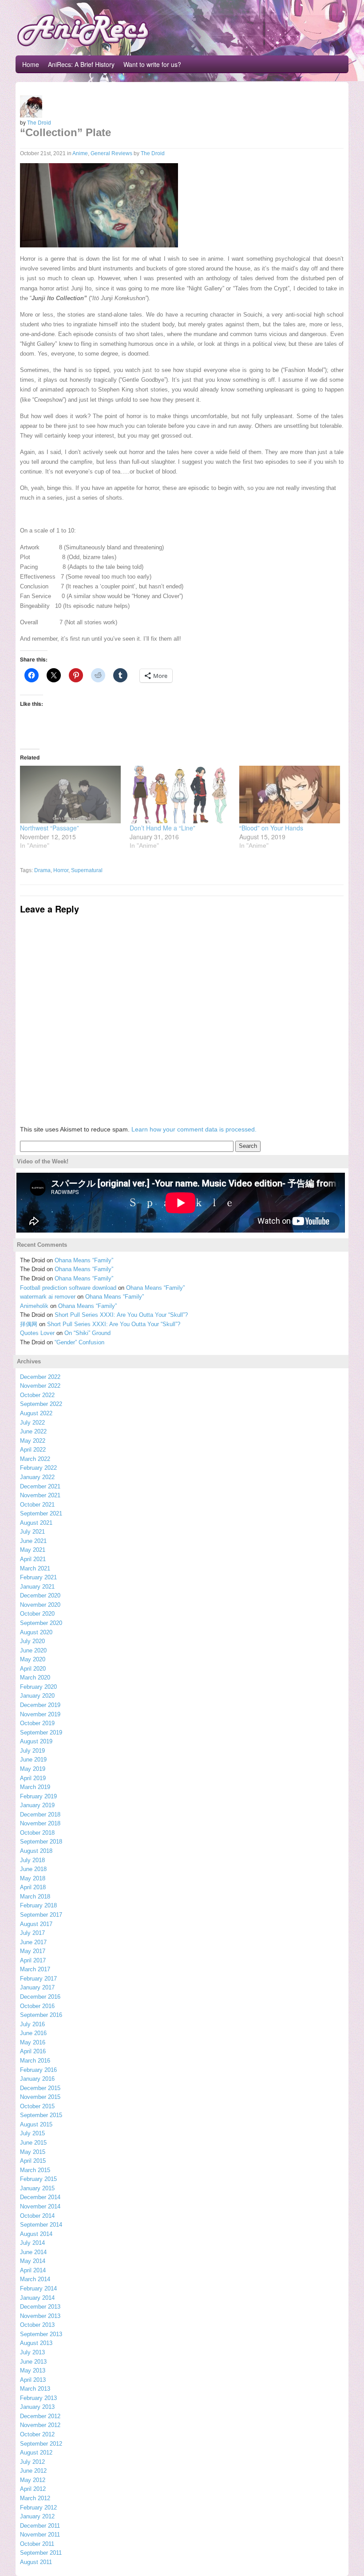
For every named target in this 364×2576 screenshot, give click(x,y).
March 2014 (35, 2279)
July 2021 (32, 1532)
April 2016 (33, 2051)
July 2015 (32, 2133)
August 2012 (36, 2453)
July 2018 (32, 1860)
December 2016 (40, 1997)
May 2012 (33, 2480)
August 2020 (36, 1632)
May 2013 (33, 2370)
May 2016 (33, 2042)
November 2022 (40, 1386)
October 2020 (37, 1614)
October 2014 (37, 2216)
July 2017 (32, 1933)
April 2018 (33, 1887)
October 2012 (37, 2434)
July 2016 (32, 2024)
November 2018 (40, 1823)
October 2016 (37, 2006)
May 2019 (33, 1769)
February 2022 (38, 1468)
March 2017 (35, 1969)
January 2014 (37, 2298)
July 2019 (32, 1751)
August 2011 (36, 2562)
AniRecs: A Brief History (81, 64)
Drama (42, 870)
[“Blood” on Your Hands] (290, 795)
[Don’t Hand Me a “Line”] (180, 795)
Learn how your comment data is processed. (194, 1129)
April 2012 (33, 2489)
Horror (61, 870)
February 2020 (38, 1687)
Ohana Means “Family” (84, 1260)
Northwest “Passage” (49, 828)
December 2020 (40, 1595)
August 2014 (36, 2234)
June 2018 (33, 1869)
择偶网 (29, 1324)
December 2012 (40, 2416)
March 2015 (35, 2170)
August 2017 (36, 1924)
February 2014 (38, 2288)
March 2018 (35, 1897)
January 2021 (37, 1587)
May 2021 (33, 1550)
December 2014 (40, 2197)
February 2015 (38, 2179)
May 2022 (33, 1441)
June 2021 (33, 1541)
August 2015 (36, 2124)
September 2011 (41, 2553)
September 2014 (41, 2225)
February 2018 (38, 1905)
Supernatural (87, 870)
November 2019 (40, 1714)
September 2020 (41, 1623)
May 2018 (33, 1878)
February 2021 (38, 1577)
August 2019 (36, 1741)
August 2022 (36, 1413)
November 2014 (40, 2206)
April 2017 (33, 1960)
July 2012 (32, 2462)
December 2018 (40, 1815)
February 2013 (38, 2398)
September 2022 (41, 1404)
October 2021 (37, 1505)
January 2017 (37, 1987)
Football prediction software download (68, 1288)
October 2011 (37, 2544)
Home (31, 64)
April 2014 (33, 2270)
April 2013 (33, 2380)
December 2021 (40, 1486)
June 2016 (33, 2033)
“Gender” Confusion (79, 1342)
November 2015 (40, 2097)
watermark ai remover (48, 1297)
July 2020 (32, 1641)
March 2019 (35, 1787)
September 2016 (41, 2015)
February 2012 (38, 2507)
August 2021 (36, 1523)
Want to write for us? (152, 64)
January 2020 (37, 1696)
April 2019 (33, 1778)
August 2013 (36, 2343)
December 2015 (40, 2088)
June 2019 (33, 1760)
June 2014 (33, 2252)
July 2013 (32, 2352)
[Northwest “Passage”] (70, 795)
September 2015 (41, 2115)
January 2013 (37, 2407)
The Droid (39, 122)
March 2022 (35, 1459)
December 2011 (40, 2526)
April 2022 (33, 1450)
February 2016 (38, 2070)
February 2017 (38, 1979)
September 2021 (41, 1513)
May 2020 (33, 1659)
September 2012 (41, 2444)
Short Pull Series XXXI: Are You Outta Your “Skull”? (121, 1315)
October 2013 (37, 2325)
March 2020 (35, 1678)
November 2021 (40, 1495)
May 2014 (33, 2261)
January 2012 (37, 2516)
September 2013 (41, 2334)
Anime (80, 153)
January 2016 (37, 2079)
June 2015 (33, 2143)
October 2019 (37, 1723)
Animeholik (34, 1306)
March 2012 (35, 2498)
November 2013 (40, 2316)
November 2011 (40, 2535)
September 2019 (41, 1732)
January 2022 (37, 1477)
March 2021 (35, 1568)
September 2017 (41, 1915)
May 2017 (33, 1951)
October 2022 (37, 1395)
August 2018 (36, 1851)
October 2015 (37, 2106)
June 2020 (33, 1650)
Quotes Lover (37, 1333)
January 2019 (37, 1805)
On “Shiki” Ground (87, 1333)
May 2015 (33, 2152)
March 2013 (35, 2389)
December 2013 (40, 2307)
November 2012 (40, 2425)
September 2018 (41, 1842)
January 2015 (37, 2188)
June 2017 (33, 1942)
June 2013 (33, 2362)
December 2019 (40, 1705)
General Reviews (111, 153)
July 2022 (32, 1423)
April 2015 (33, 2161)
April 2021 (33, 1559)
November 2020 (40, 1605)
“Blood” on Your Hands (271, 828)
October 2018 (37, 1833)
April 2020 (33, 1669)
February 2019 (38, 1796)
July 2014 (32, 2243)
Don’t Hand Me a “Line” (162, 828)
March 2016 (35, 2061)
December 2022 (40, 1377)
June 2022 (33, 1431)
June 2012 (33, 2471)
